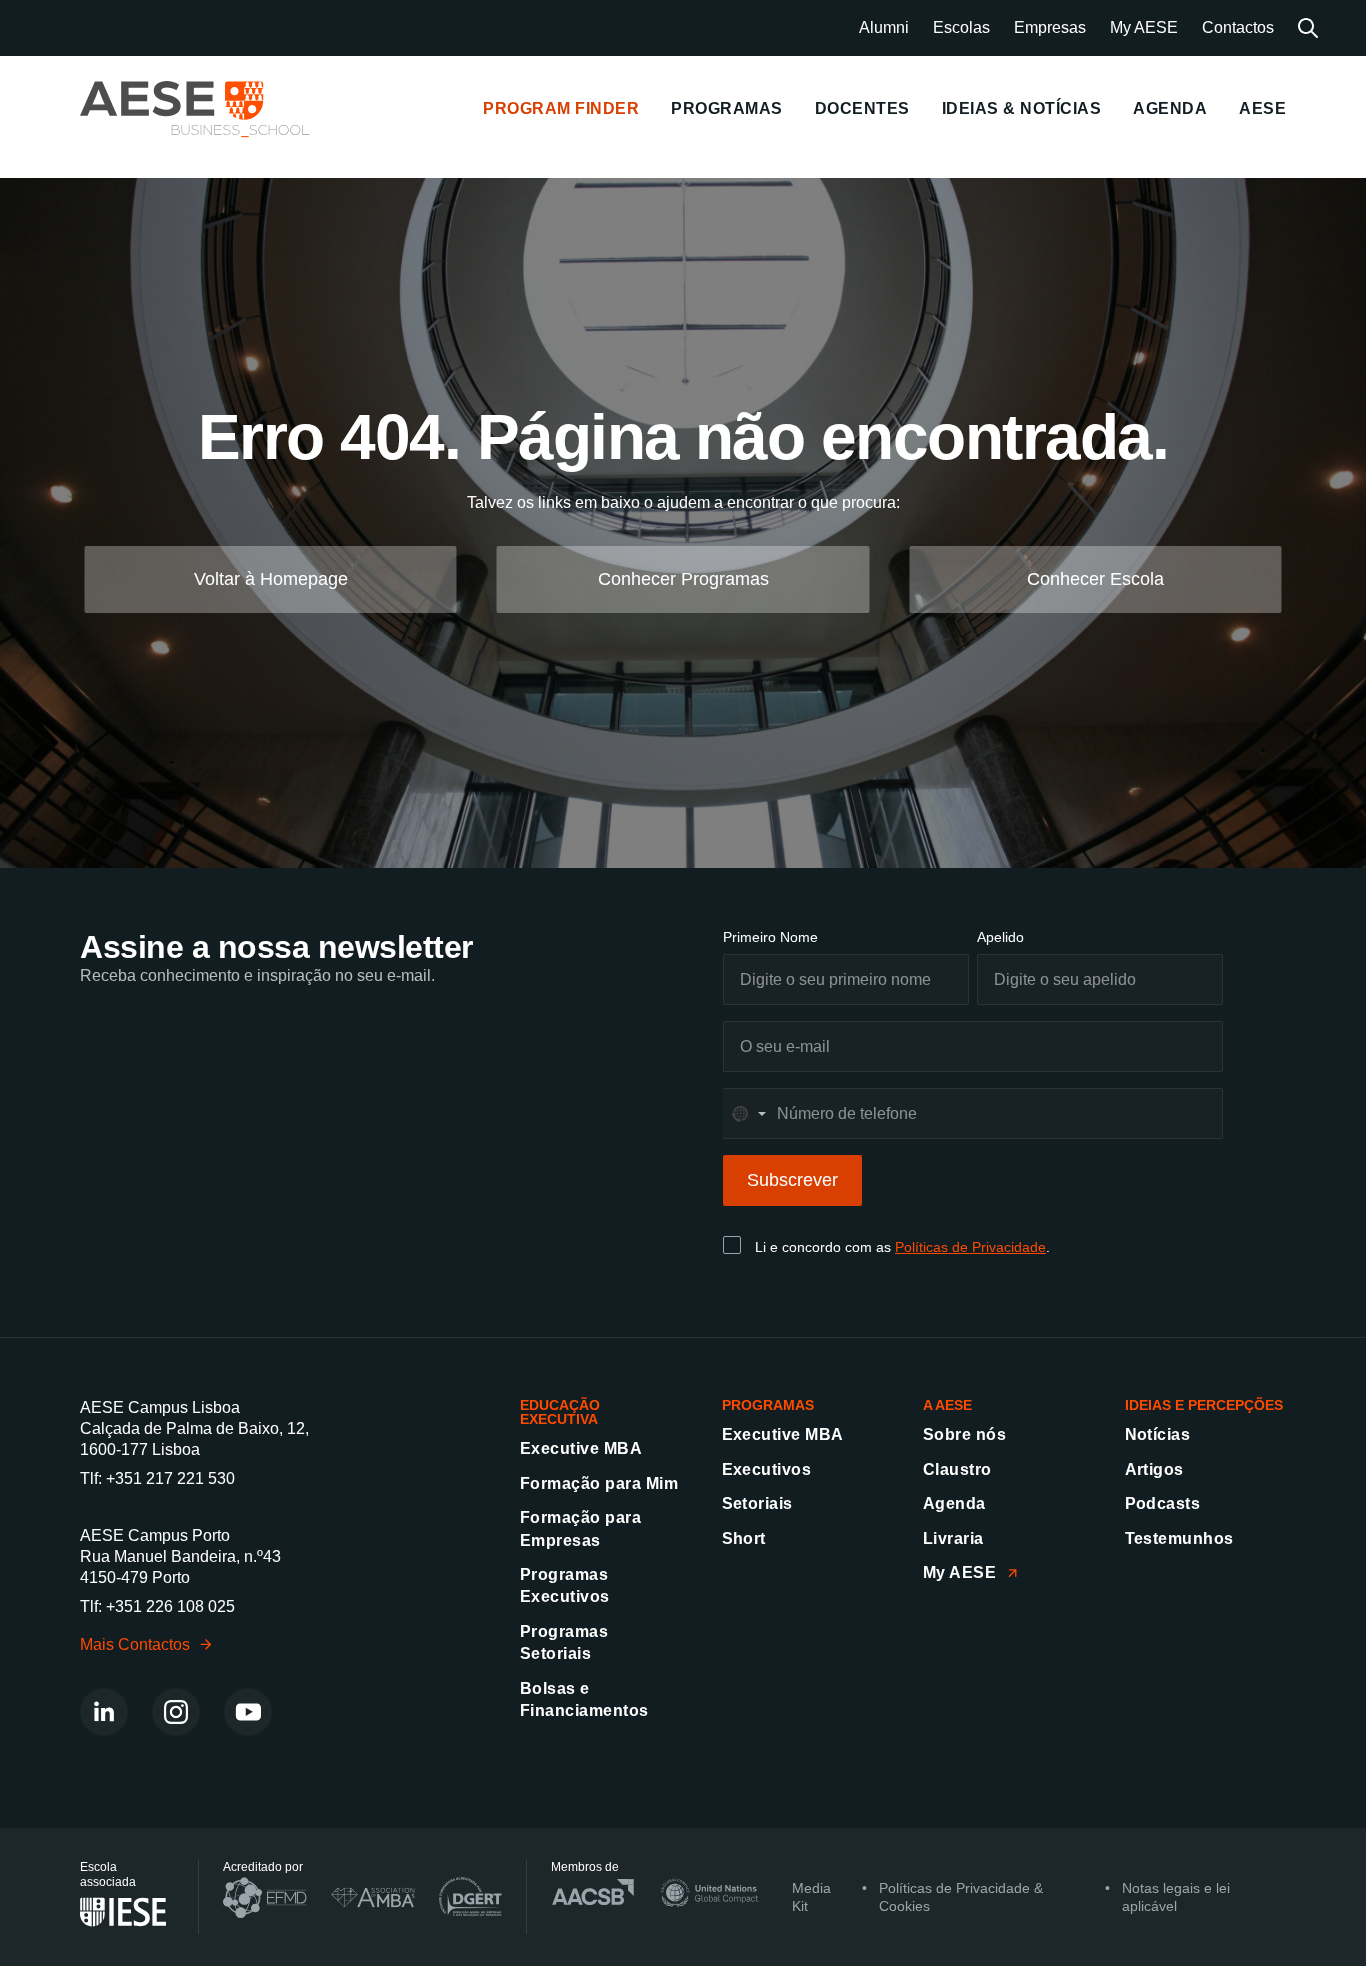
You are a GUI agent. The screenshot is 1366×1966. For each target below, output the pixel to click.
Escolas (961, 27)
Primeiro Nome (770, 937)
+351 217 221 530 (170, 1478)
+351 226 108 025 (170, 1606)
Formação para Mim (599, 1483)
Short (744, 1538)
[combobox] (748, 1113)
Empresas (1050, 27)
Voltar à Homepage (271, 579)
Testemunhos (1179, 1538)
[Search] (1308, 28)
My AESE (1144, 27)
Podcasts (1163, 1503)
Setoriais (757, 1503)
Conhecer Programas (683, 579)
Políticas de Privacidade (970, 1247)
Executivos (767, 1469)
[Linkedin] (104, 1712)
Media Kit (811, 1897)
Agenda (954, 1503)
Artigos (1154, 1469)
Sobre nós (964, 1434)
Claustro (957, 1469)
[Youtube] (248, 1712)
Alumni (884, 27)
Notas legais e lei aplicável (1176, 1897)
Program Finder (561, 108)
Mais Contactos (135, 1644)
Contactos (1238, 27)
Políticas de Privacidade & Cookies (961, 1897)
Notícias (1158, 1434)
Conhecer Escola (1095, 579)
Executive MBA (581, 1448)
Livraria (953, 1538)
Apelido (1000, 937)
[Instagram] (176, 1712)
